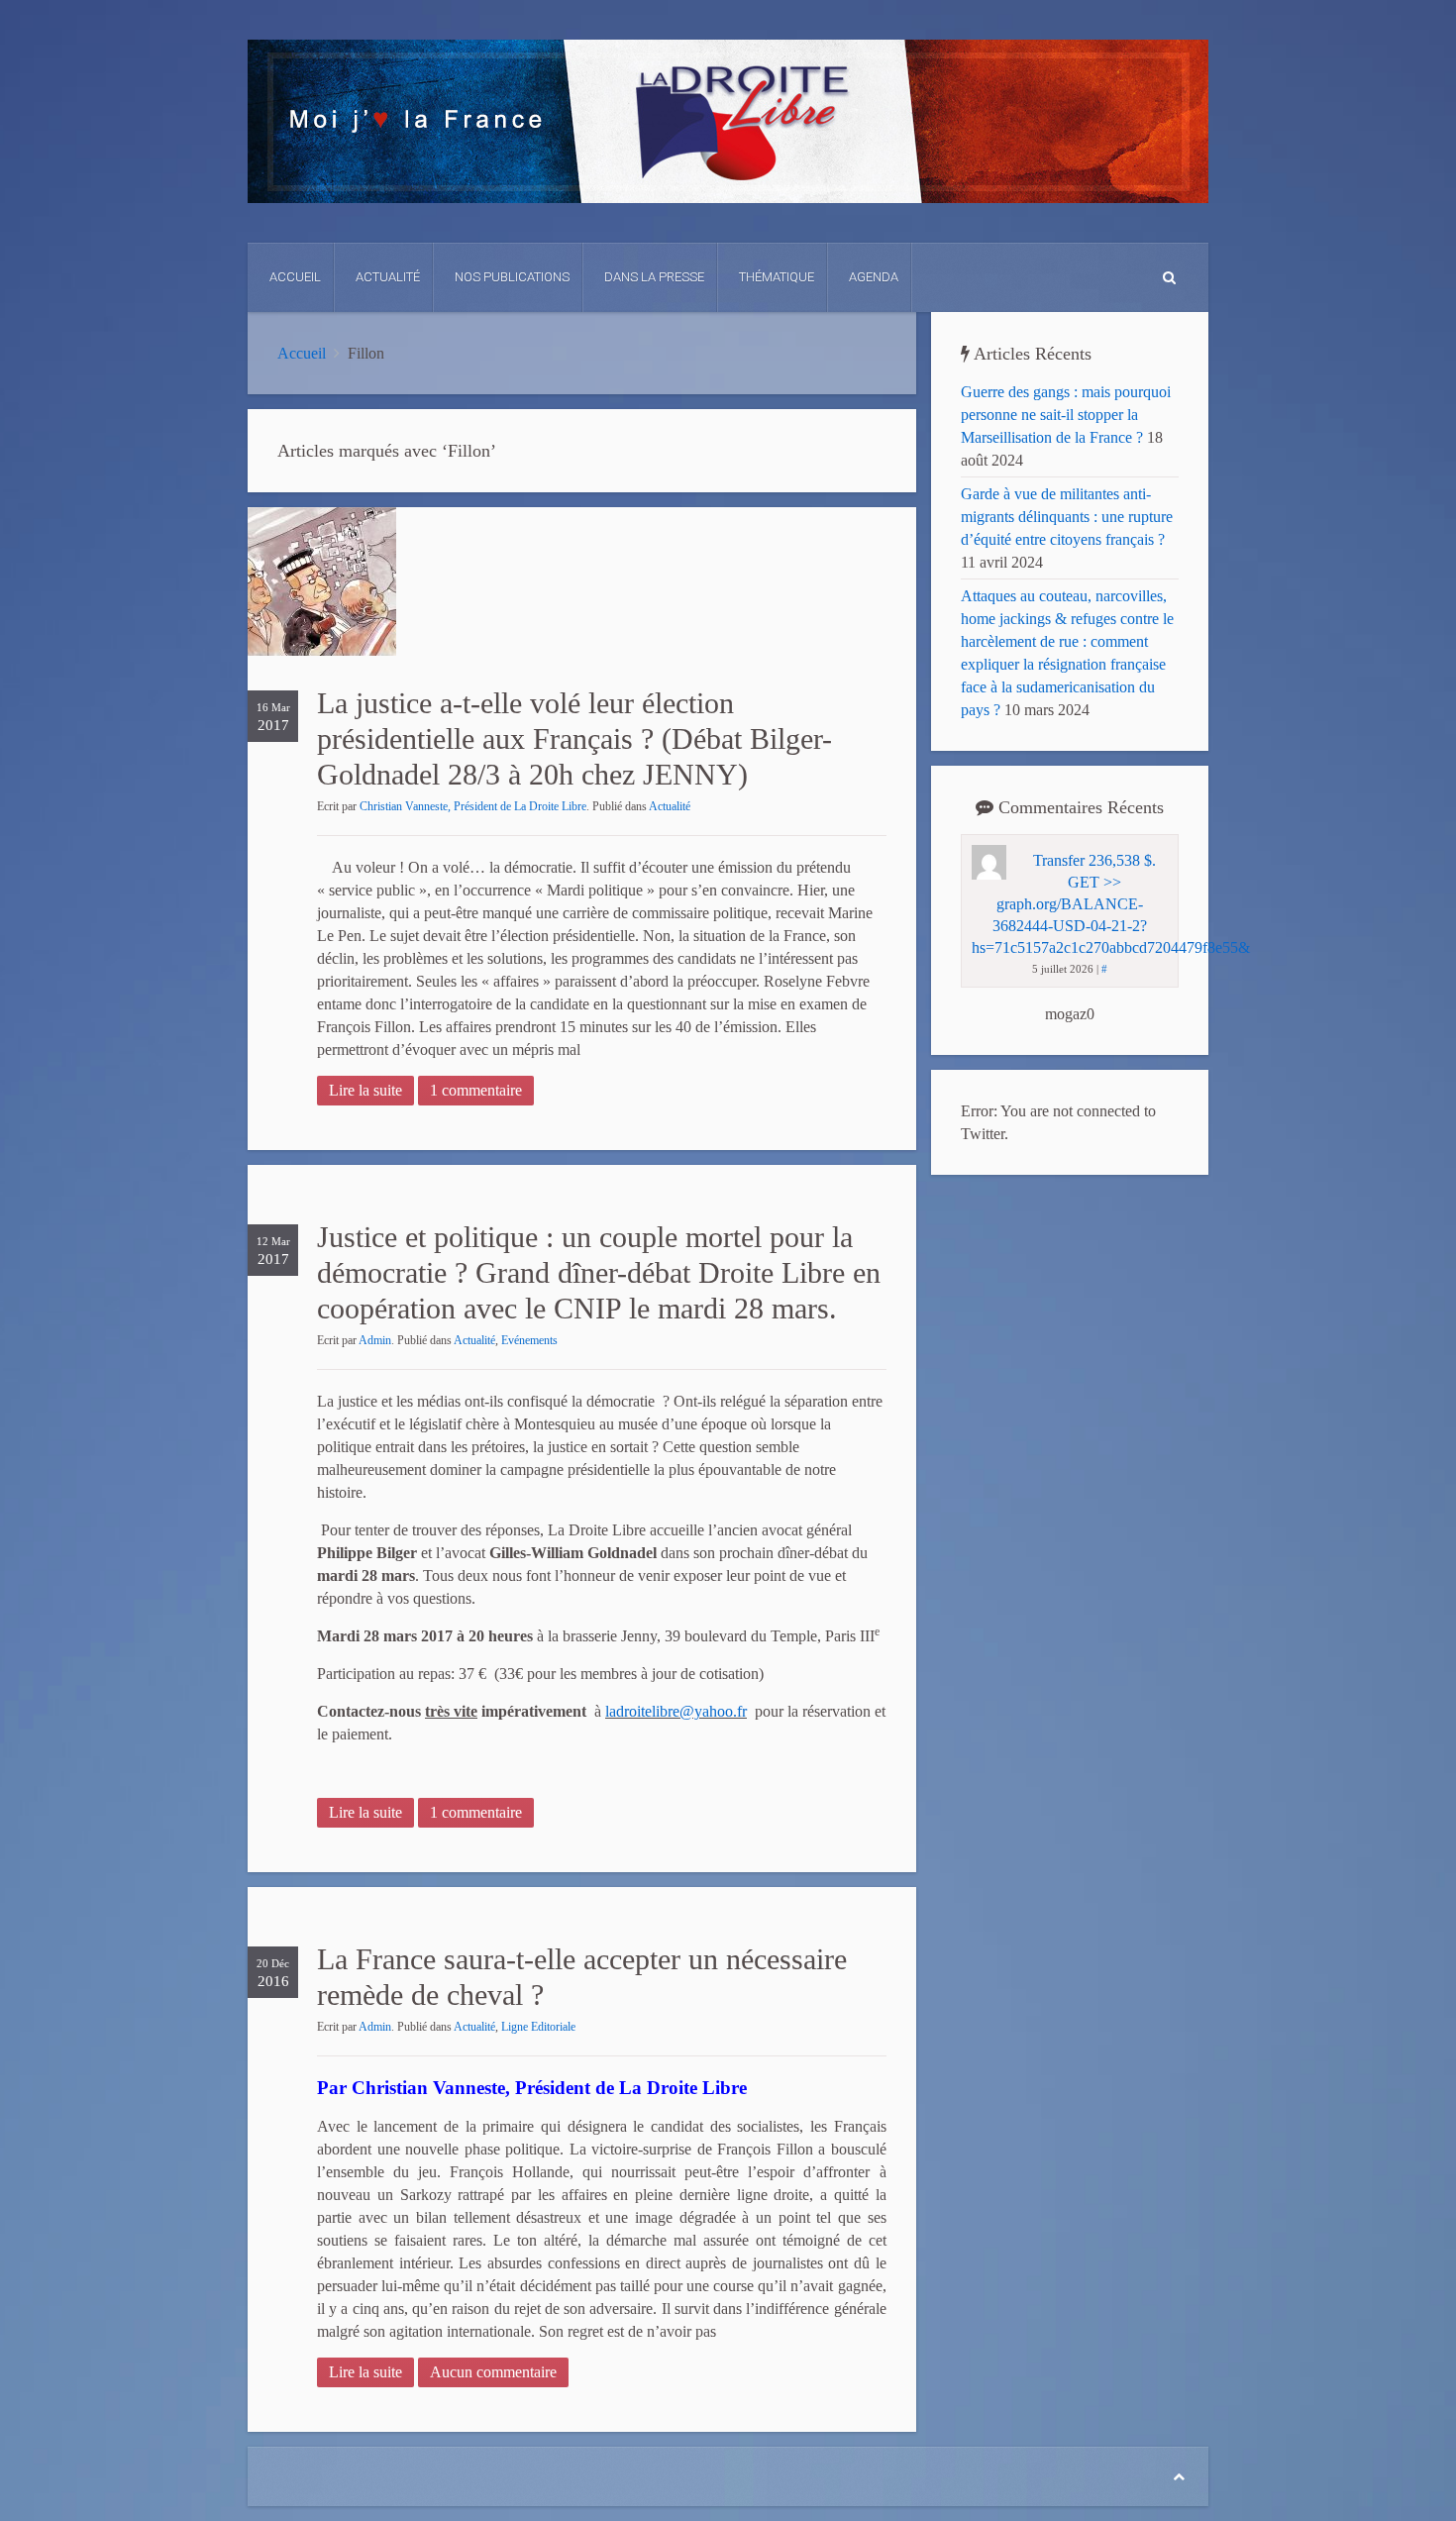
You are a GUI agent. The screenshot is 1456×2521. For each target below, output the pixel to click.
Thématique (777, 277)
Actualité (388, 277)
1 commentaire (476, 1090)
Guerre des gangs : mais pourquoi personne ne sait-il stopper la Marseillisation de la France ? (1066, 415)
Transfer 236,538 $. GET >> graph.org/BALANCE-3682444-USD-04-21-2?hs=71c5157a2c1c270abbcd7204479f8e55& (1111, 904)
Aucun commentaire (493, 2372)
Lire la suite (365, 1090)
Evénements (529, 1340)
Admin (375, 1340)
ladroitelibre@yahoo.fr (676, 1711)
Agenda (874, 277)
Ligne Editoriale (538, 2027)
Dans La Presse (654, 277)
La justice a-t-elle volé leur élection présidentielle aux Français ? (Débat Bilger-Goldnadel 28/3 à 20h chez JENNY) (574, 738)
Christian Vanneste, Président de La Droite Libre (473, 806)
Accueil (295, 277)
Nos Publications (512, 277)
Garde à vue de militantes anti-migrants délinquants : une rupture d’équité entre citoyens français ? (1067, 517)
